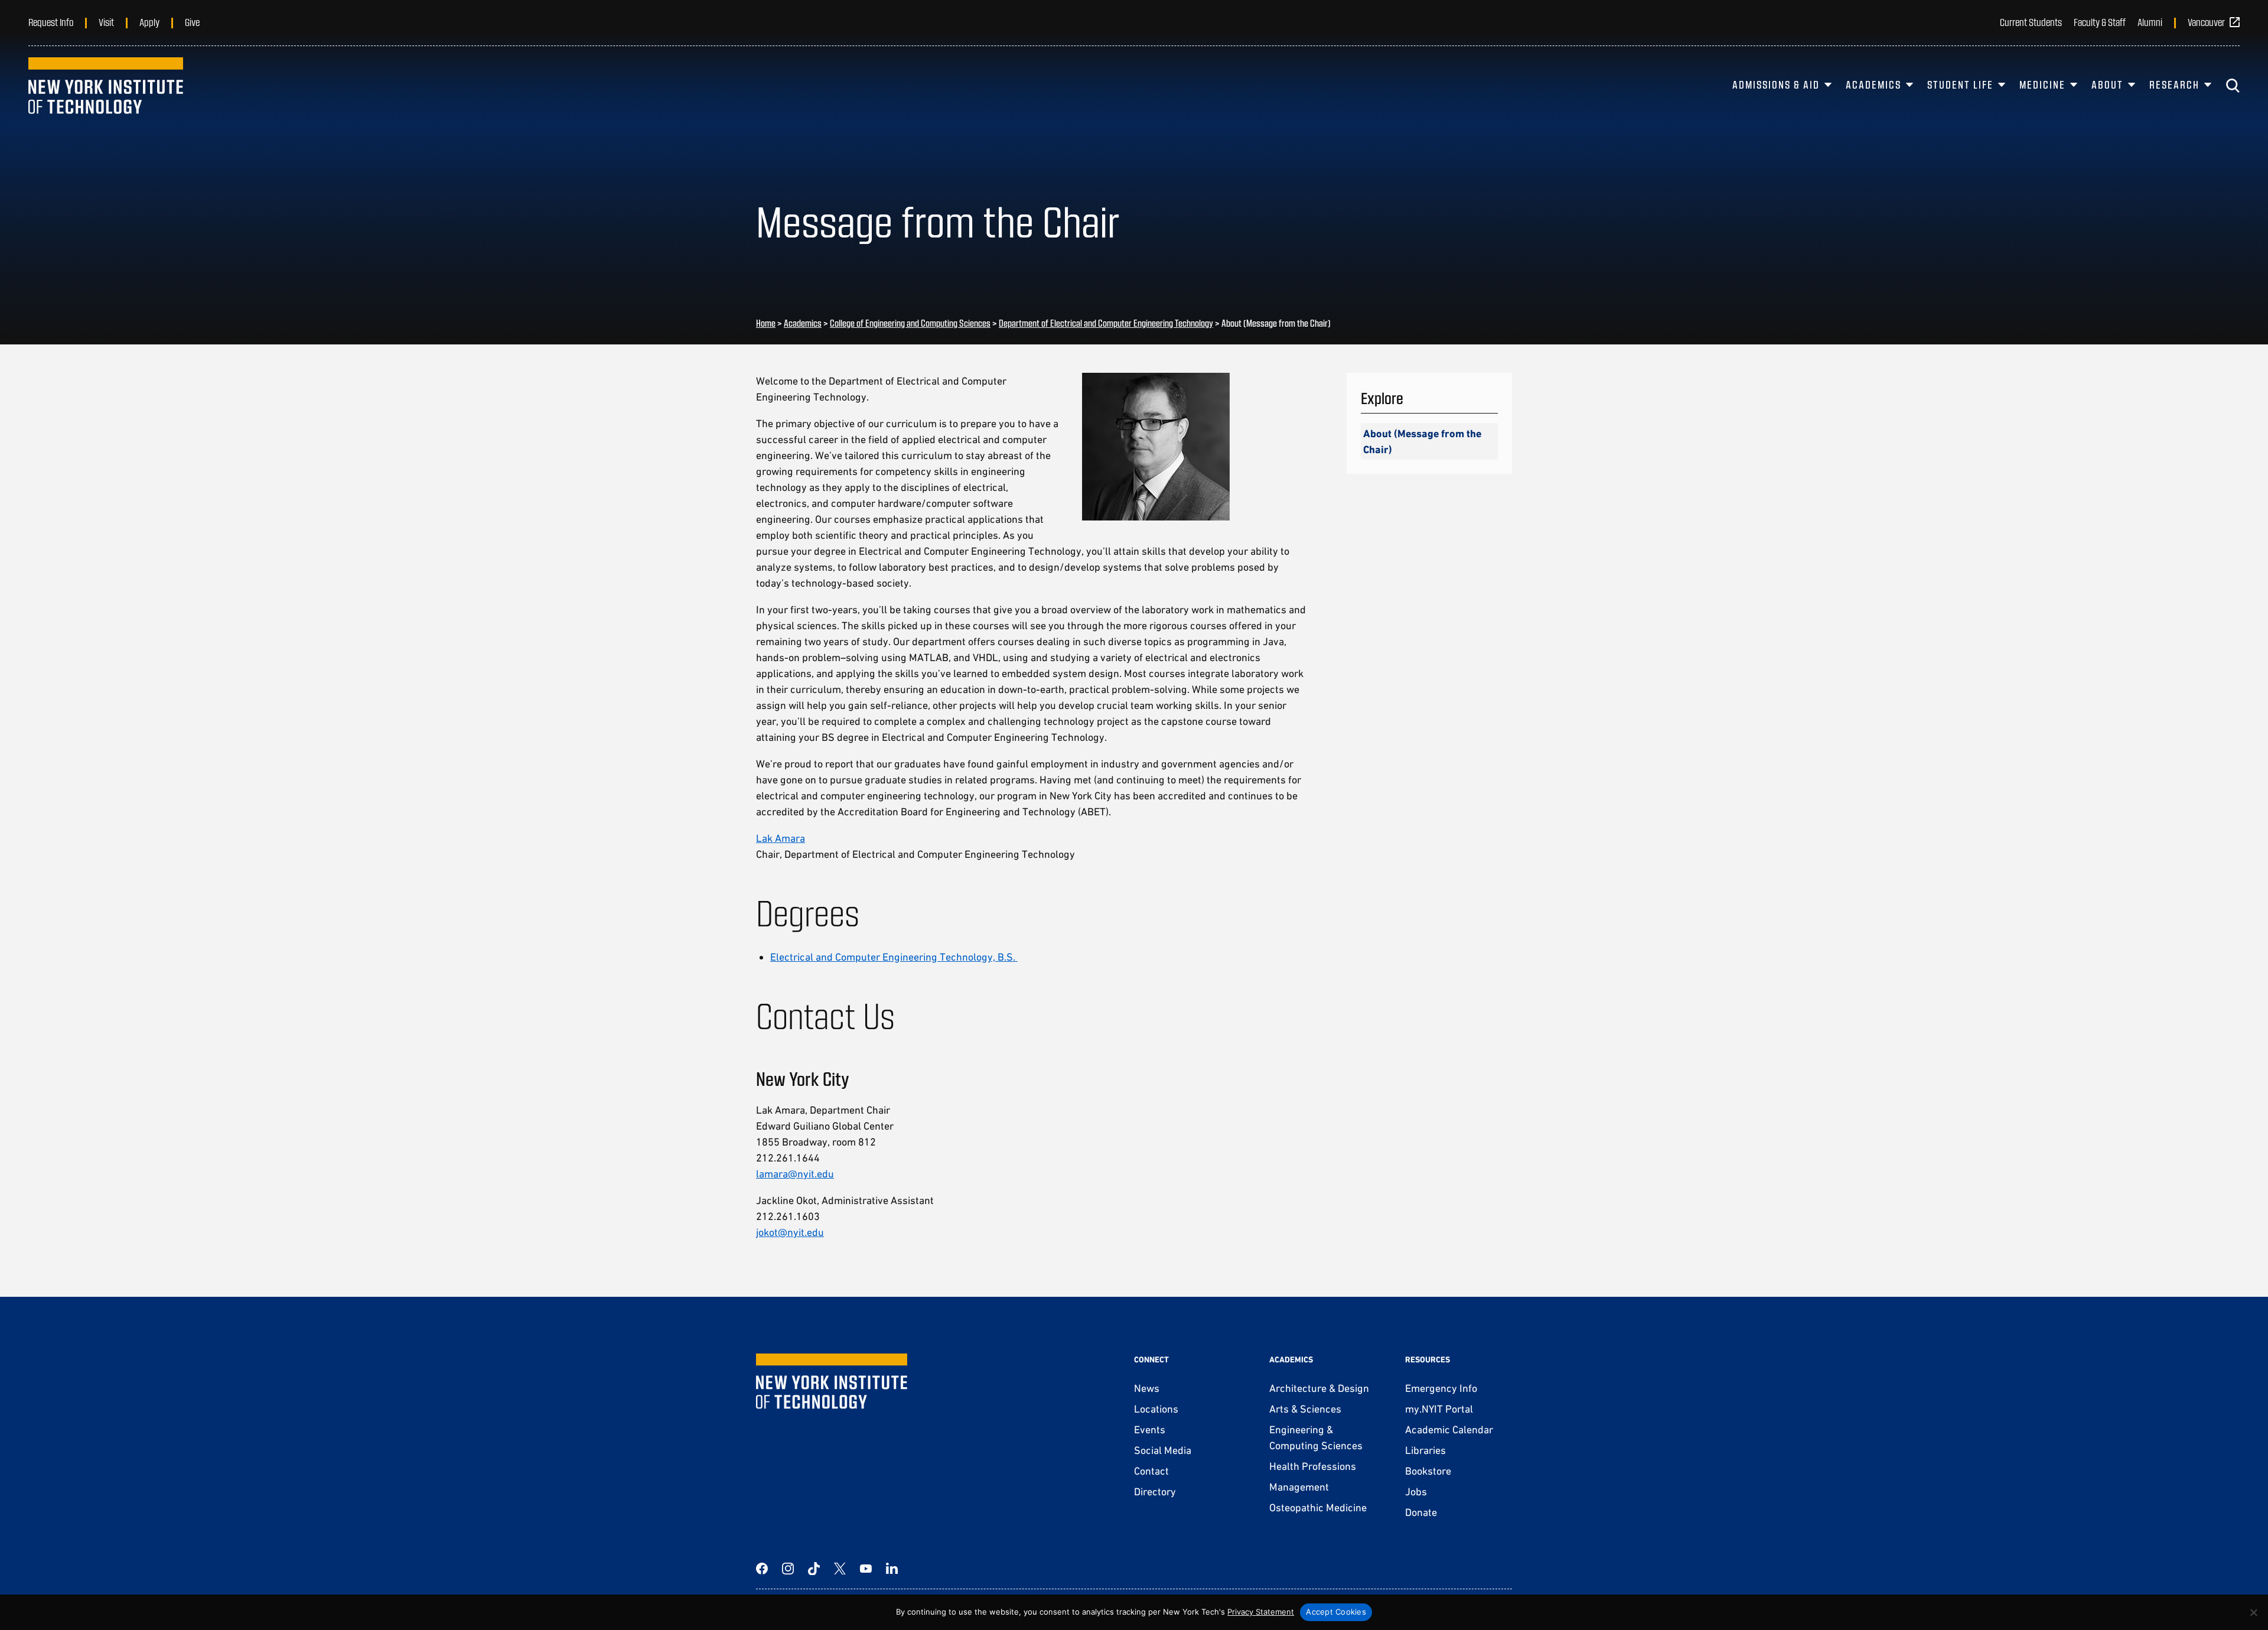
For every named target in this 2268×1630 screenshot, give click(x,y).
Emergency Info (1441, 1388)
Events (1150, 1429)
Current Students (2031, 22)
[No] (2253, 1612)
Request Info (51, 22)
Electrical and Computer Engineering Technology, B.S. (894, 957)
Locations (1156, 1409)
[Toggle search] (2233, 86)
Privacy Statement (1261, 1612)
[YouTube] (866, 1569)
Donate (1421, 1512)
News (1147, 1388)
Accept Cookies (1336, 1612)
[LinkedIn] (892, 1569)
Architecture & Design (1319, 1388)
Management (1299, 1487)
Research (2174, 84)
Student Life (1960, 84)
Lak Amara (781, 838)
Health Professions (1313, 1466)
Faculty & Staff (2100, 22)
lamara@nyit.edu (795, 1174)
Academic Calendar (1449, 1429)
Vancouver (2206, 22)
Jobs (1416, 1491)
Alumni (2150, 22)
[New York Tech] (106, 86)
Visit (106, 22)
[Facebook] (762, 1569)
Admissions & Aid (1776, 84)
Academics (1873, 84)
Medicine (2042, 84)
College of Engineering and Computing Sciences (910, 323)
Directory (1155, 1491)
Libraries (1425, 1450)
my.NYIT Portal (1439, 1409)
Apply (149, 22)
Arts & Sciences (1305, 1409)
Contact (1151, 1471)
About (2107, 84)
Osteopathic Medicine (1318, 1507)
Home (766, 323)
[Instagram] (788, 1569)
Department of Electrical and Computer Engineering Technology (1106, 323)
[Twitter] (840, 1569)
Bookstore (1428, 1471)
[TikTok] (814, 1569)
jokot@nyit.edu (790, 1232)
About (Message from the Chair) (1422, 441)
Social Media (1163, 1450)
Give (192, 22)
